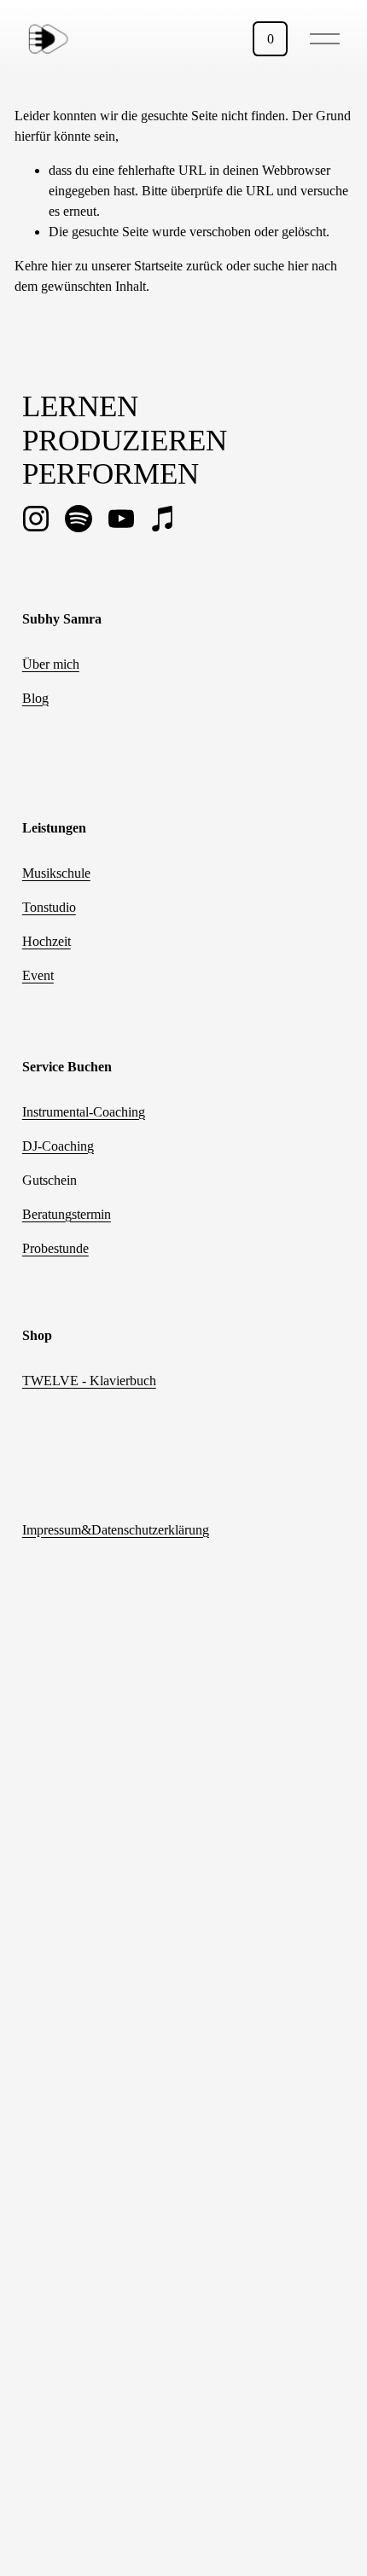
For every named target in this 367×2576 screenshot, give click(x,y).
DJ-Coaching (58, 1146)
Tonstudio (49, 907)
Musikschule (56, 873)
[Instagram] (36, 519)
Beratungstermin (67, 1214)
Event (38, 975)
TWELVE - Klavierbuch (89, 1381)
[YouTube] (121, 519)
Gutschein (50, 1180)
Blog (35, 698)
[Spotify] (79, 519)
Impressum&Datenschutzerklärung (116, 1530)
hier (61, 266)
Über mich (51, 664)
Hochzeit (47, 941)
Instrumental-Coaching (84, 1112)
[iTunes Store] (164, 519)
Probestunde (55, 1248)
